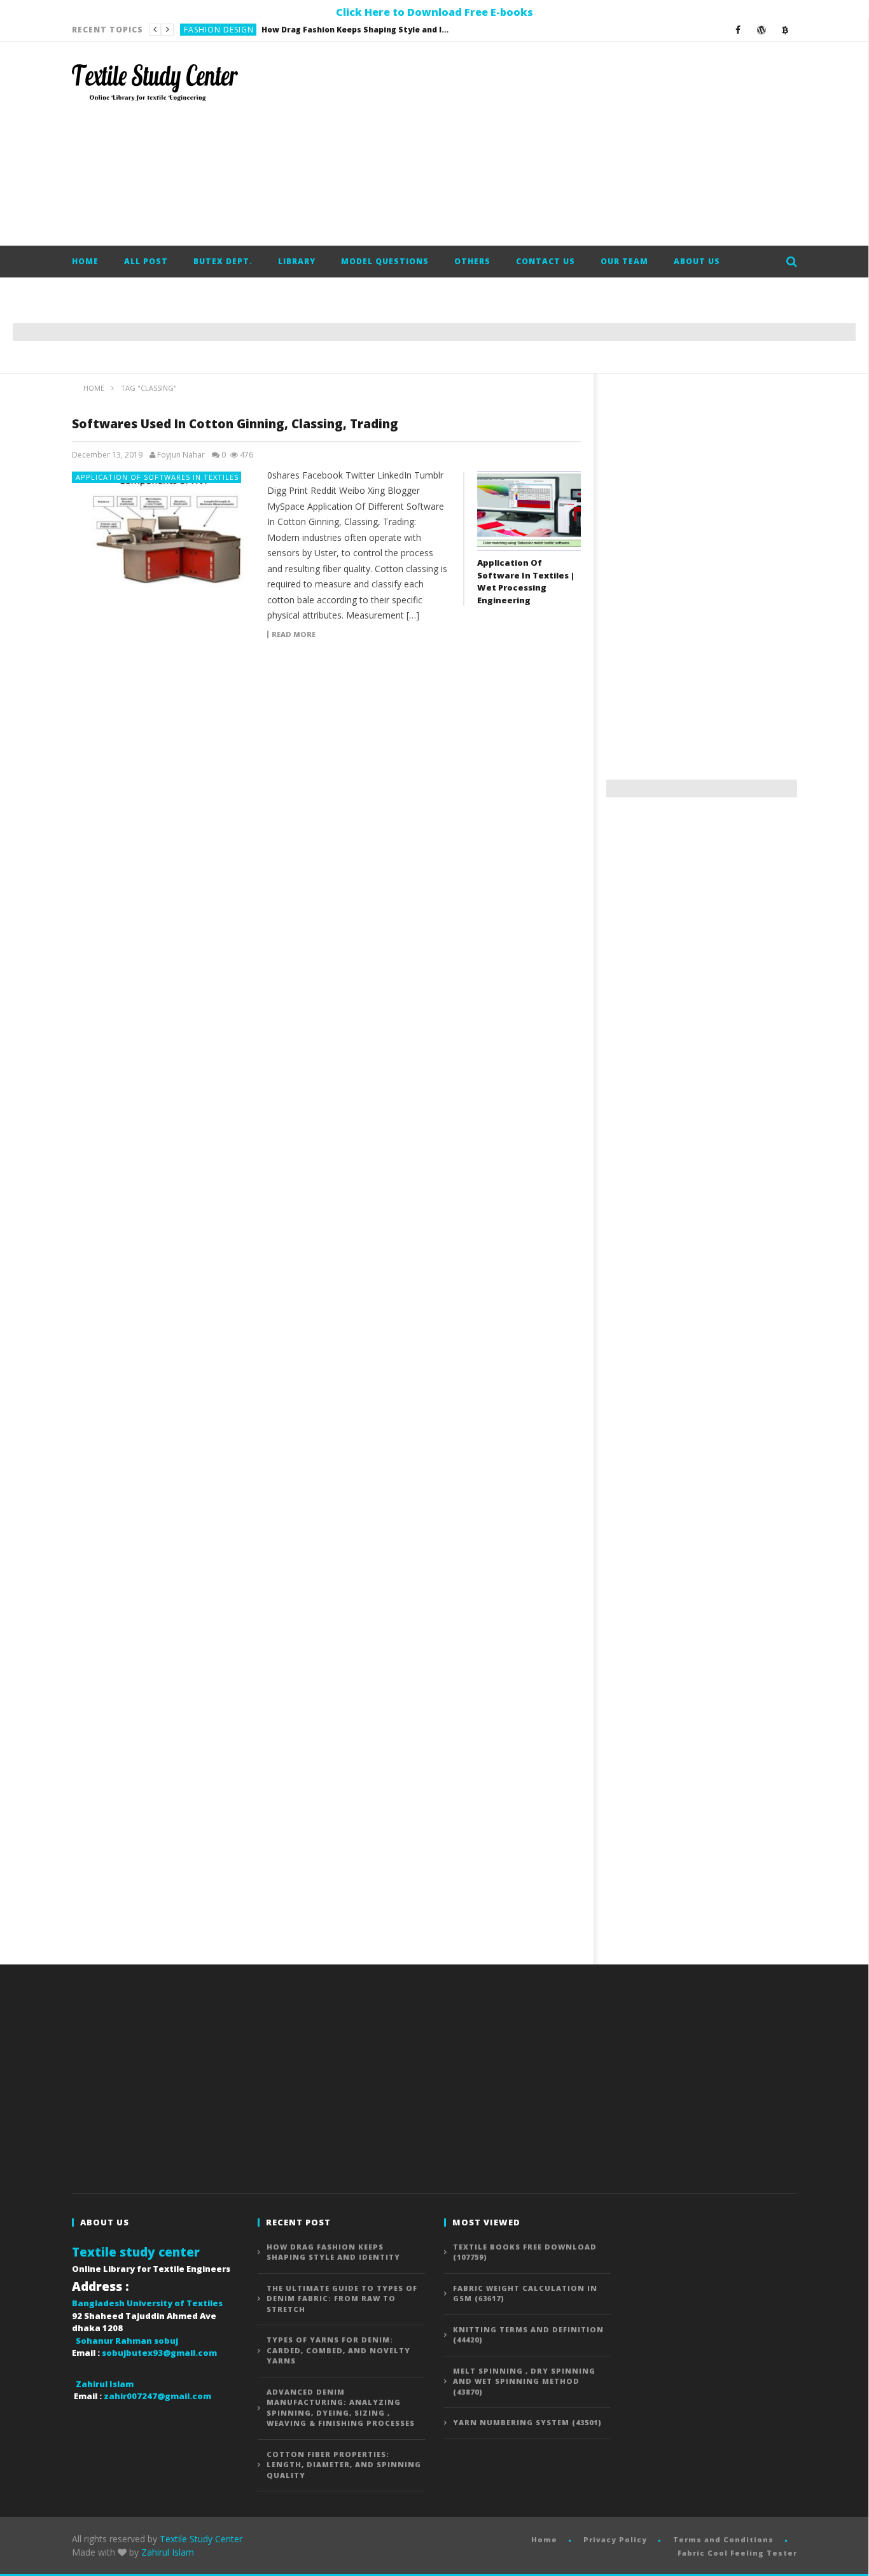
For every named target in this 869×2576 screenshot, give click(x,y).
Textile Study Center (201, 2539)
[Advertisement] (566, 144)
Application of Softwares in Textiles (157, 477)
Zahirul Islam (168, 2552)
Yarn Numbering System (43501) (527, 2422)
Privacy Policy (615, 2539)
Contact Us (546, 261)
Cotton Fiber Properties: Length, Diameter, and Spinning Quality (344, 2465)
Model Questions (385, 261)
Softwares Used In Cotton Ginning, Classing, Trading (235, 424)
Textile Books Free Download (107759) (525, 2252)
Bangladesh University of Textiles (147, 2303)
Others (472, 261)
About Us (697, 261)
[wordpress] (762, 30)
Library (297, 261)
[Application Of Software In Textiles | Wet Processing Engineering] (529, 511)
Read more (294, 634)
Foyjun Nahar (181, 455)
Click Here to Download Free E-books (434, 12)
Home (85, 261)
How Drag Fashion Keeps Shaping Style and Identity (333, 2252)
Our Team (624, 261)
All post (146, 261)
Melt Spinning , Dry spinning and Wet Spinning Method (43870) (524, 2381)
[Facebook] (738, 30)
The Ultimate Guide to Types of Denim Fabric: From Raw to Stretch (314, 30)
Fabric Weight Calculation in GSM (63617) (525, 2293)
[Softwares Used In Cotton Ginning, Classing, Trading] (163, 532)
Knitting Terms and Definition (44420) (528, 2335)
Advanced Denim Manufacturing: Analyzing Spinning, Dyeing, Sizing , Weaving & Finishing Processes (341, 2408)
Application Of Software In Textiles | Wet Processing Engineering (526, 581)
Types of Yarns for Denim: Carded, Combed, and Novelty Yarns (338, 2350)
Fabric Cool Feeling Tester (737, 2553)
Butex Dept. (223, 261)
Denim (197, 30)
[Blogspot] (785, 30)
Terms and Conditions (723, 2539)
